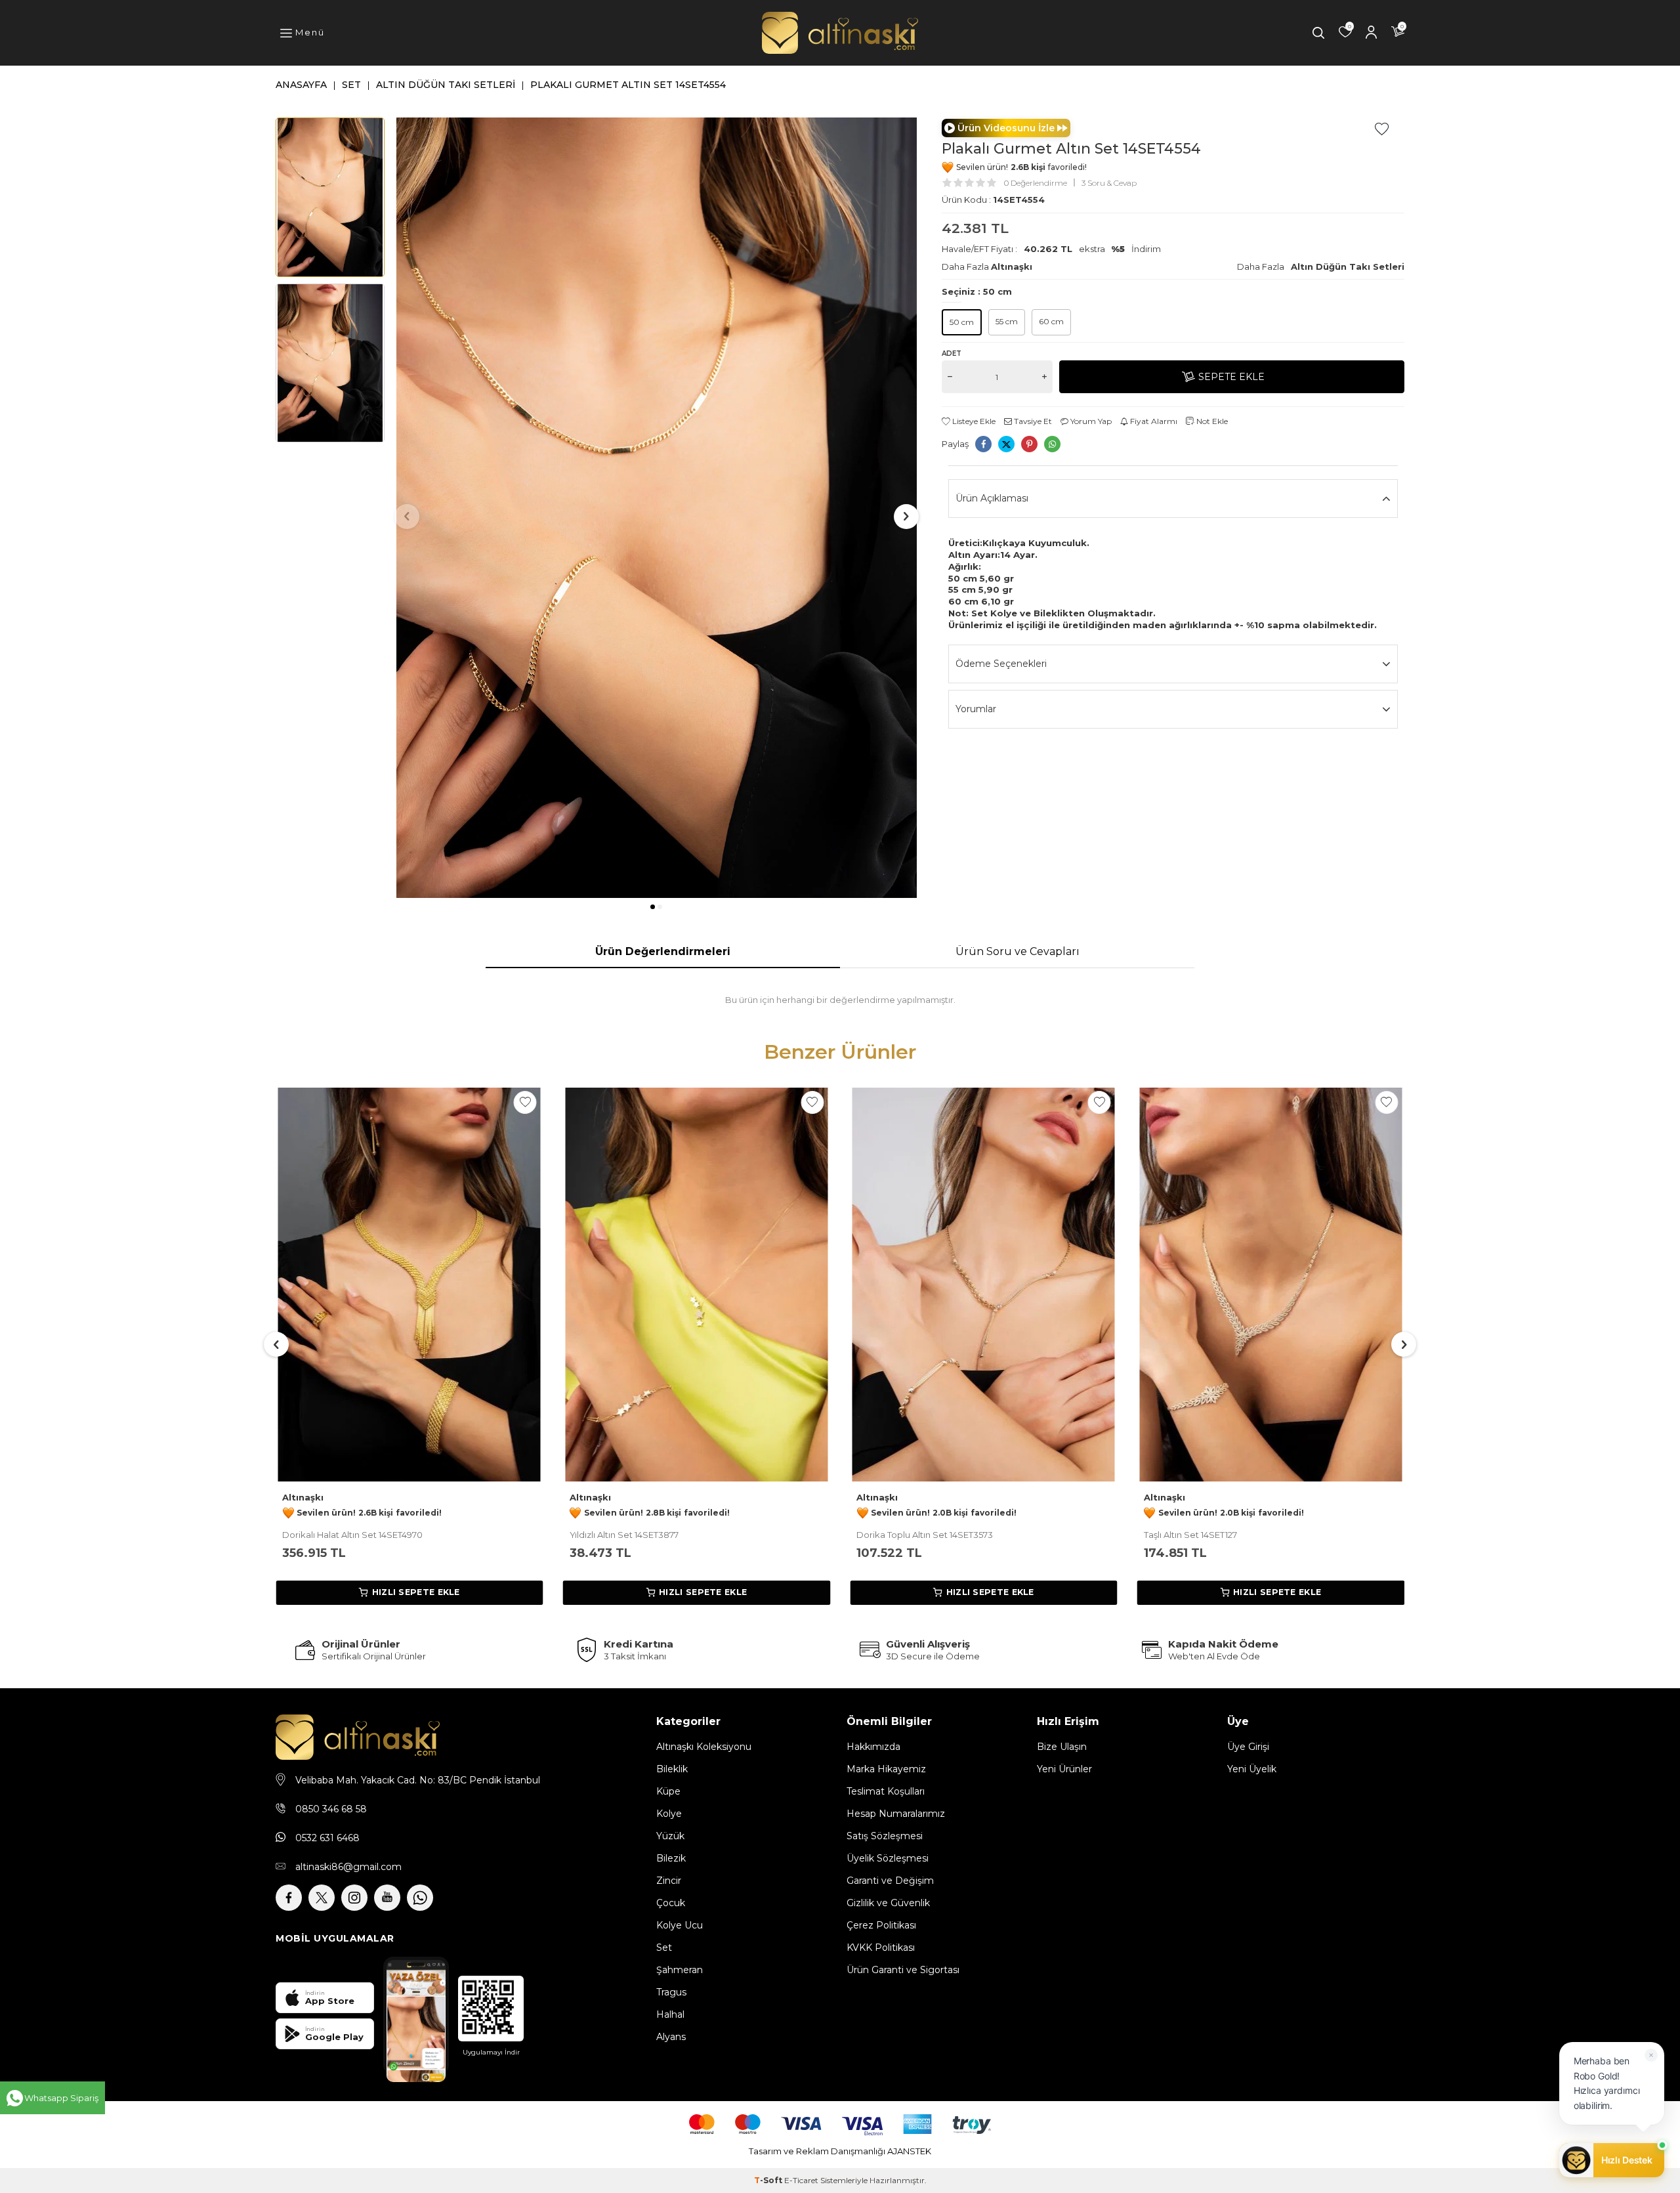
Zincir (669, 1881)
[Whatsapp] (420, 1898)
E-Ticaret (801, 2180)
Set (351, 85)
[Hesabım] (1372, 33)
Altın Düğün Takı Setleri (446, 85)
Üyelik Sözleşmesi (888, 1858)
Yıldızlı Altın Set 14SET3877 (624, 1535)
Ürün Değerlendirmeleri (663, 951)
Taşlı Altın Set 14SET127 (1190, 1535)
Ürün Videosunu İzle (1006, 128)
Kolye (669, 1814)
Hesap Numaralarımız (896, 1814)
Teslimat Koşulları (886, 1791)
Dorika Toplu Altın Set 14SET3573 (925, 1535)
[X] (322, 1898)
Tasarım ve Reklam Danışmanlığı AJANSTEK (840, 2151)
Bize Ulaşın (1062, 1747)
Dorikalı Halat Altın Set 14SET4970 (352, 1535)
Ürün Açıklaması (992, 498)
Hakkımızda (873, 1747)
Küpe (668, 1791)
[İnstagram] (354, 1898)
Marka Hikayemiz (886, 1769)
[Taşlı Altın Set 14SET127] (1271, 1285)
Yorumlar (976, 709)
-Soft (769, 2180)
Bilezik (671, 1858)
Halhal (670, 2014)
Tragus (671, 1992)
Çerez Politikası (881, 1925)
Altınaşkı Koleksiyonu (704, 1747)
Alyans (671, 2037)
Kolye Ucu (680, 1925)
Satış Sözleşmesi (885, 1836)
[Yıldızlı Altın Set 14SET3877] (697, 1285)
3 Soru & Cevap (1109, 183)
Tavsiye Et (1032, 421)
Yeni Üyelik (1252, 1769)
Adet (952, 353)
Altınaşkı (1012, 266)
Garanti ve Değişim (890, 1881)
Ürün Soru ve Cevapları (1018, 951)
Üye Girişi (1248, 1747)
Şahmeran (680, 1970)
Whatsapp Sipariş (61, 2098)
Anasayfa (301, 85)
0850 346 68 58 (331, 1809)
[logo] (840, 33)
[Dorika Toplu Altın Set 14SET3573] (984, 1285)
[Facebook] (289, 1898)
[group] (657, 508)
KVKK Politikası (881, 1948)
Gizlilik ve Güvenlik (888, 1903)
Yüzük (670, 1836)
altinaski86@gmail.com (348, 1867)
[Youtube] (387, 1898)
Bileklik (672, 1769)
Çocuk (671, 1903)
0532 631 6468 (327, 1838)
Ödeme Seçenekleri (1001, 664)
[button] (653, 907)
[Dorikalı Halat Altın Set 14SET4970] (409, 1285)
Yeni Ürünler (1064, 1769)
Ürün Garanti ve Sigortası (903, 1970)
